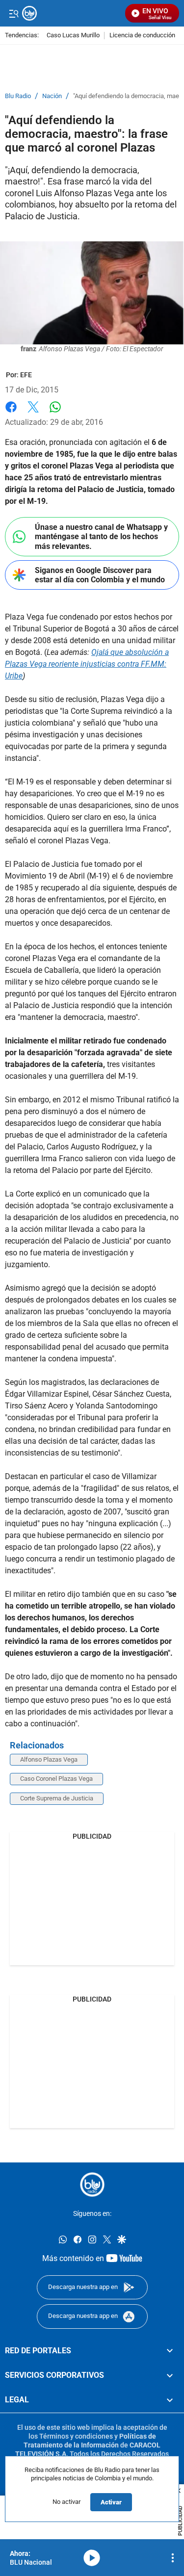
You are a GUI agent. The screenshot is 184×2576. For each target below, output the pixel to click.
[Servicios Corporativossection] (170, 2375)
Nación (52, 96)
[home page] (92, 2185)
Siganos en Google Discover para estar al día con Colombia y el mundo (100, 575)
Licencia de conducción (142, 36)
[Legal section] (170, 2400)
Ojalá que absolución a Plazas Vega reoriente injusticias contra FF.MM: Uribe (87, 664)
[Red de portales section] (170, 2350)
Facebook (11, 413)
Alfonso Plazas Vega (49, 1759)
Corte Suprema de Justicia (57, 1798)
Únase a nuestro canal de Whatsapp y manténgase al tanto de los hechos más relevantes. (101, 536)
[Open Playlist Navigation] (173, 2558)
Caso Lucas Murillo (73, 36)
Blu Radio (18, 96)
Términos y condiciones (76, 2436)
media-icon (92, 2558)
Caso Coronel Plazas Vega (56, 1779)
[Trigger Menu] (13, 13)
